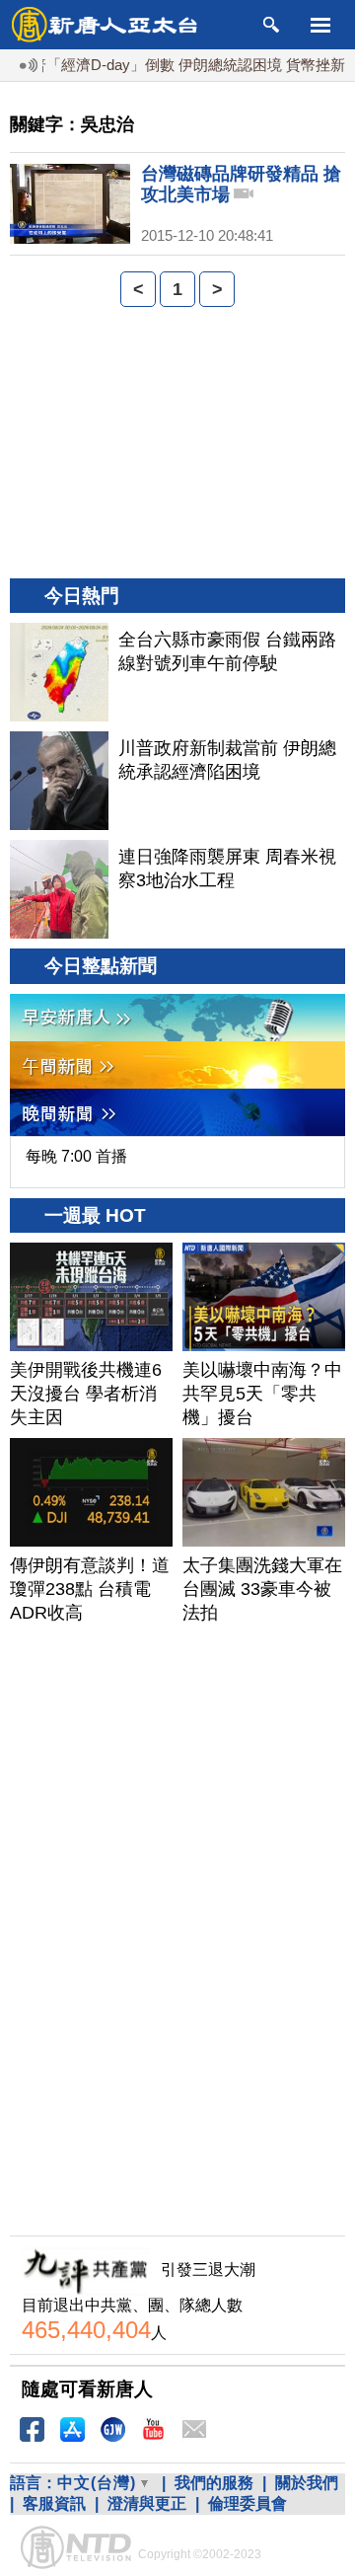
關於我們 (307, 2483)
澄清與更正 (147, 2503)
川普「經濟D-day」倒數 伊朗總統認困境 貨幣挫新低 (174, 65)
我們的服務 (214, 2483)
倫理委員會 (248, 2503)
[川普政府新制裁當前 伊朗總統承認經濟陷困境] (59, 781)
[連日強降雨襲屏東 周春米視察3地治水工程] (59, 889)
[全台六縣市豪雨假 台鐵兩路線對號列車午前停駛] (59, 672)
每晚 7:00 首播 (76, 1156)
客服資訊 (54, 2503)
